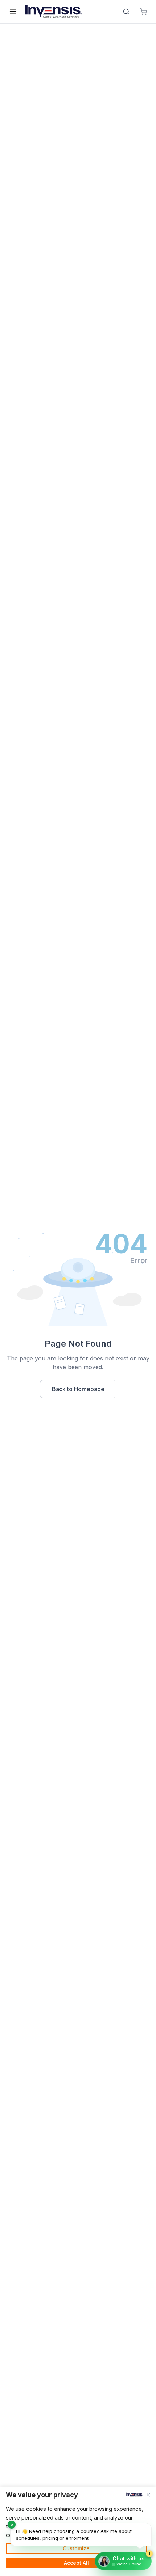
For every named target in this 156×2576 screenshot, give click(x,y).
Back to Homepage (78, 1389)
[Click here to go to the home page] (54, 12)
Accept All (76, 2563)
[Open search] (126, 12)
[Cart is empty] (144, 12)
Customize (76, 2548)
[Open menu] (13, 12)
